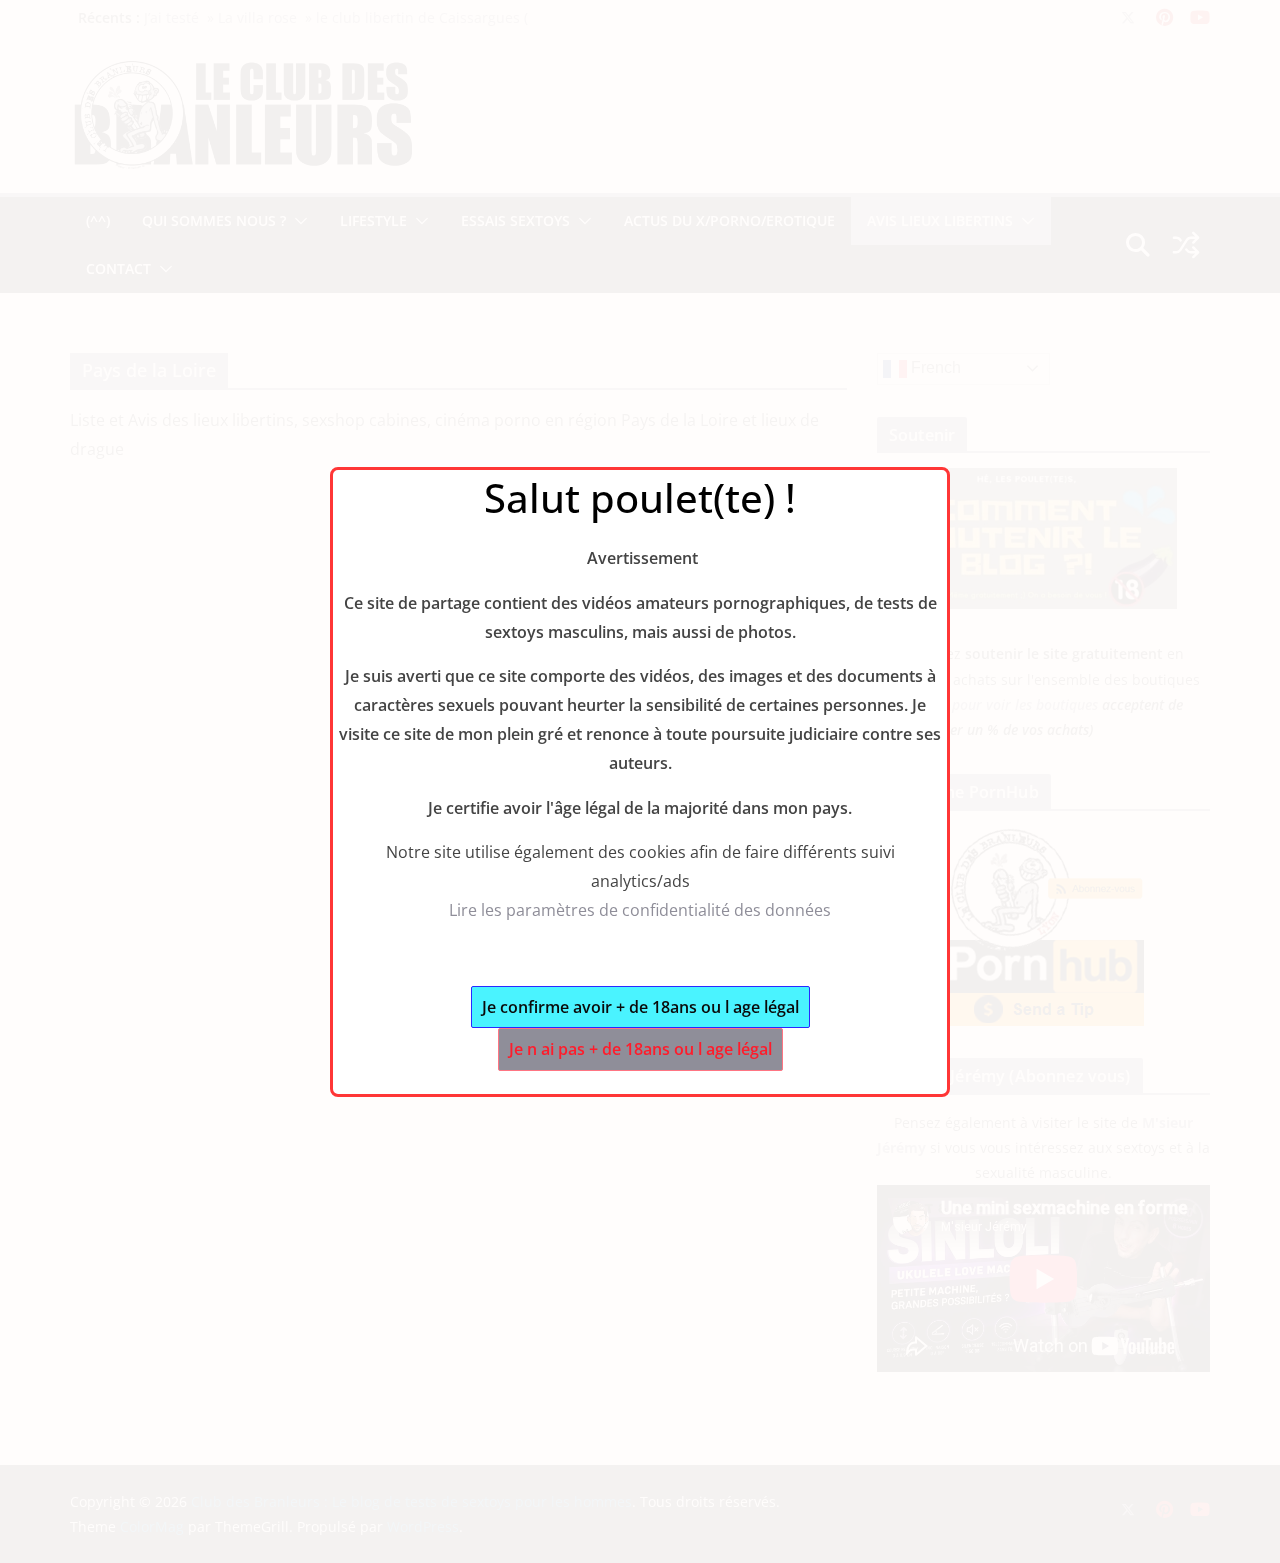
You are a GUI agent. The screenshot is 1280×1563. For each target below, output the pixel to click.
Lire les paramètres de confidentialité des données (640, 910)
